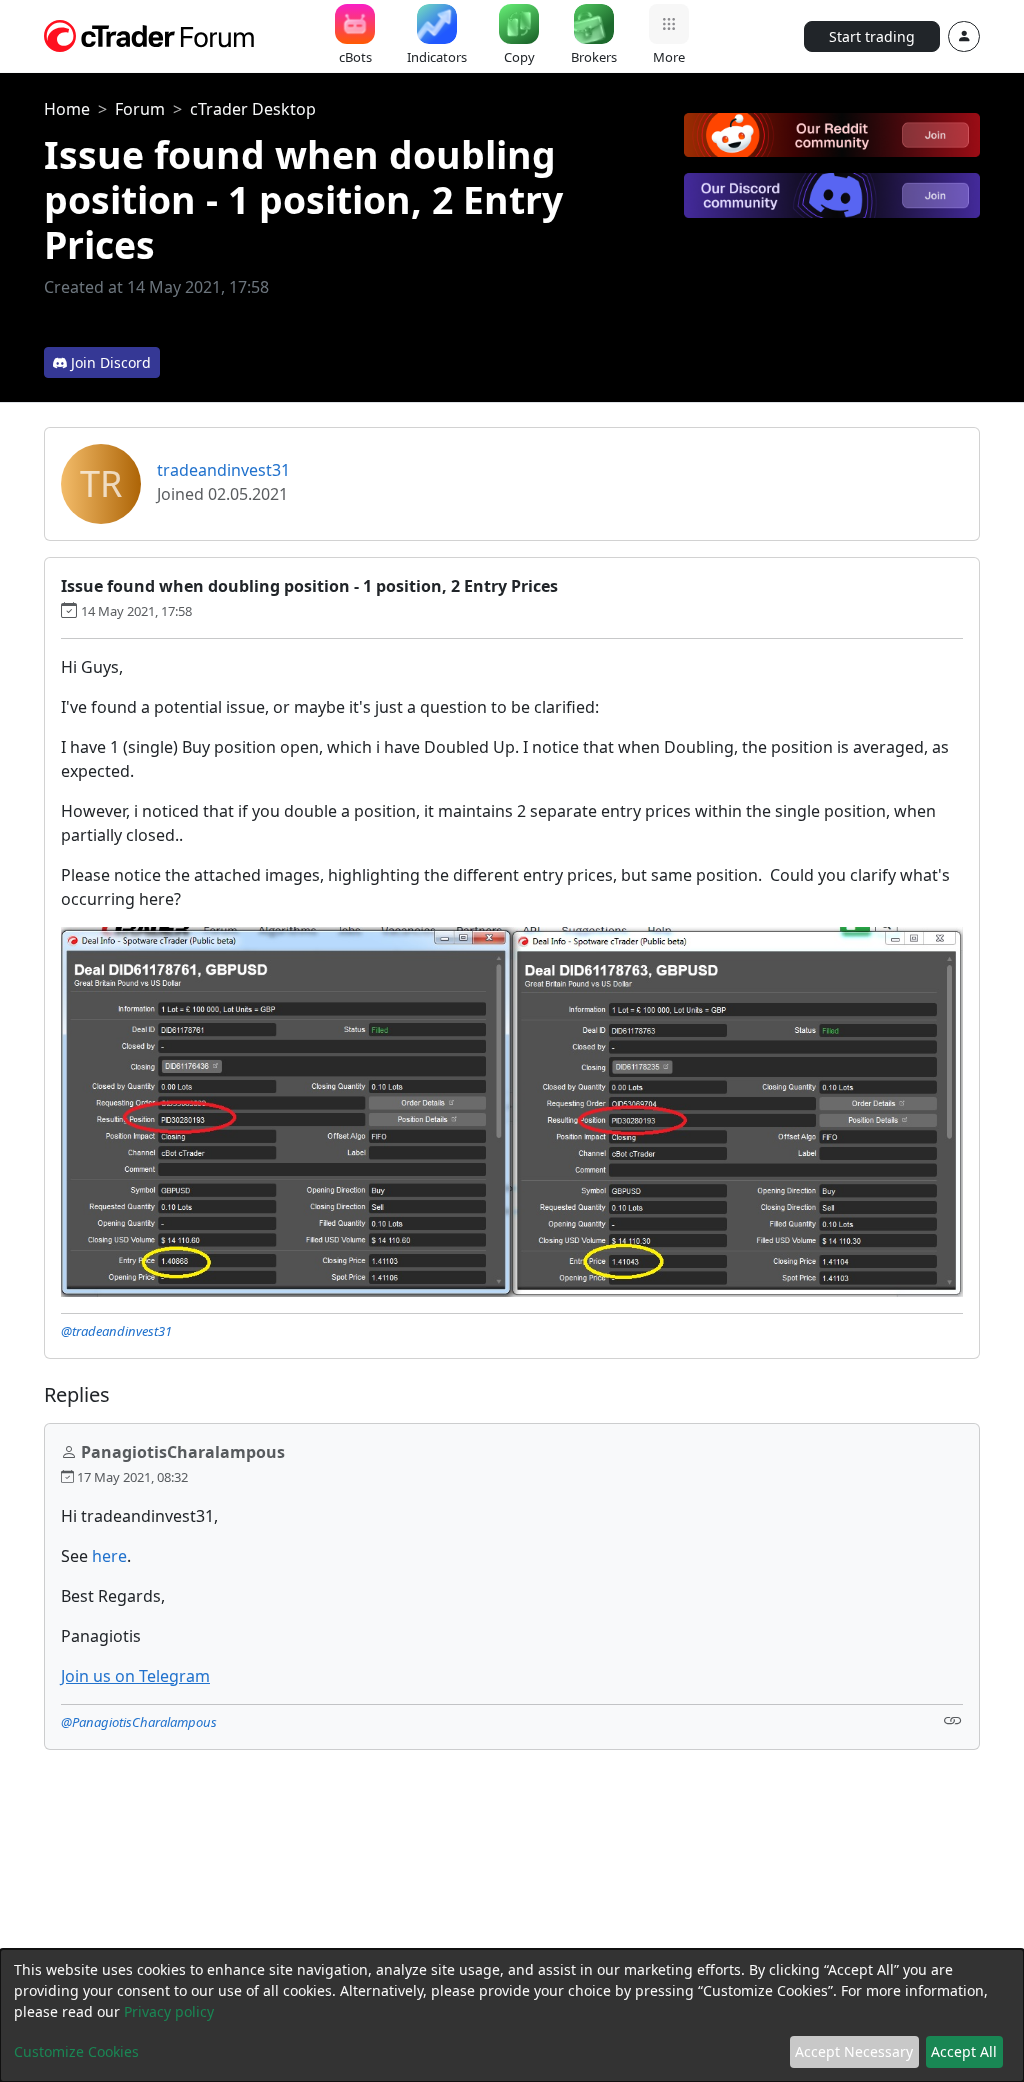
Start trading (872, 36)
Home (67, 109)
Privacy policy (169, 2011)
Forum (140, 109)
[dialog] (512, 2015)
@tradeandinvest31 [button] (116, 1331)
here (109, 1556)
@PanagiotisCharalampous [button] (139, 1722)
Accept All (964, 2051)
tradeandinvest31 (223, 470)
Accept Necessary (854, 2051)
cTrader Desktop (253, 109)
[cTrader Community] (150, 34)
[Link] (953, 1720)
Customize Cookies (76, 2051)
